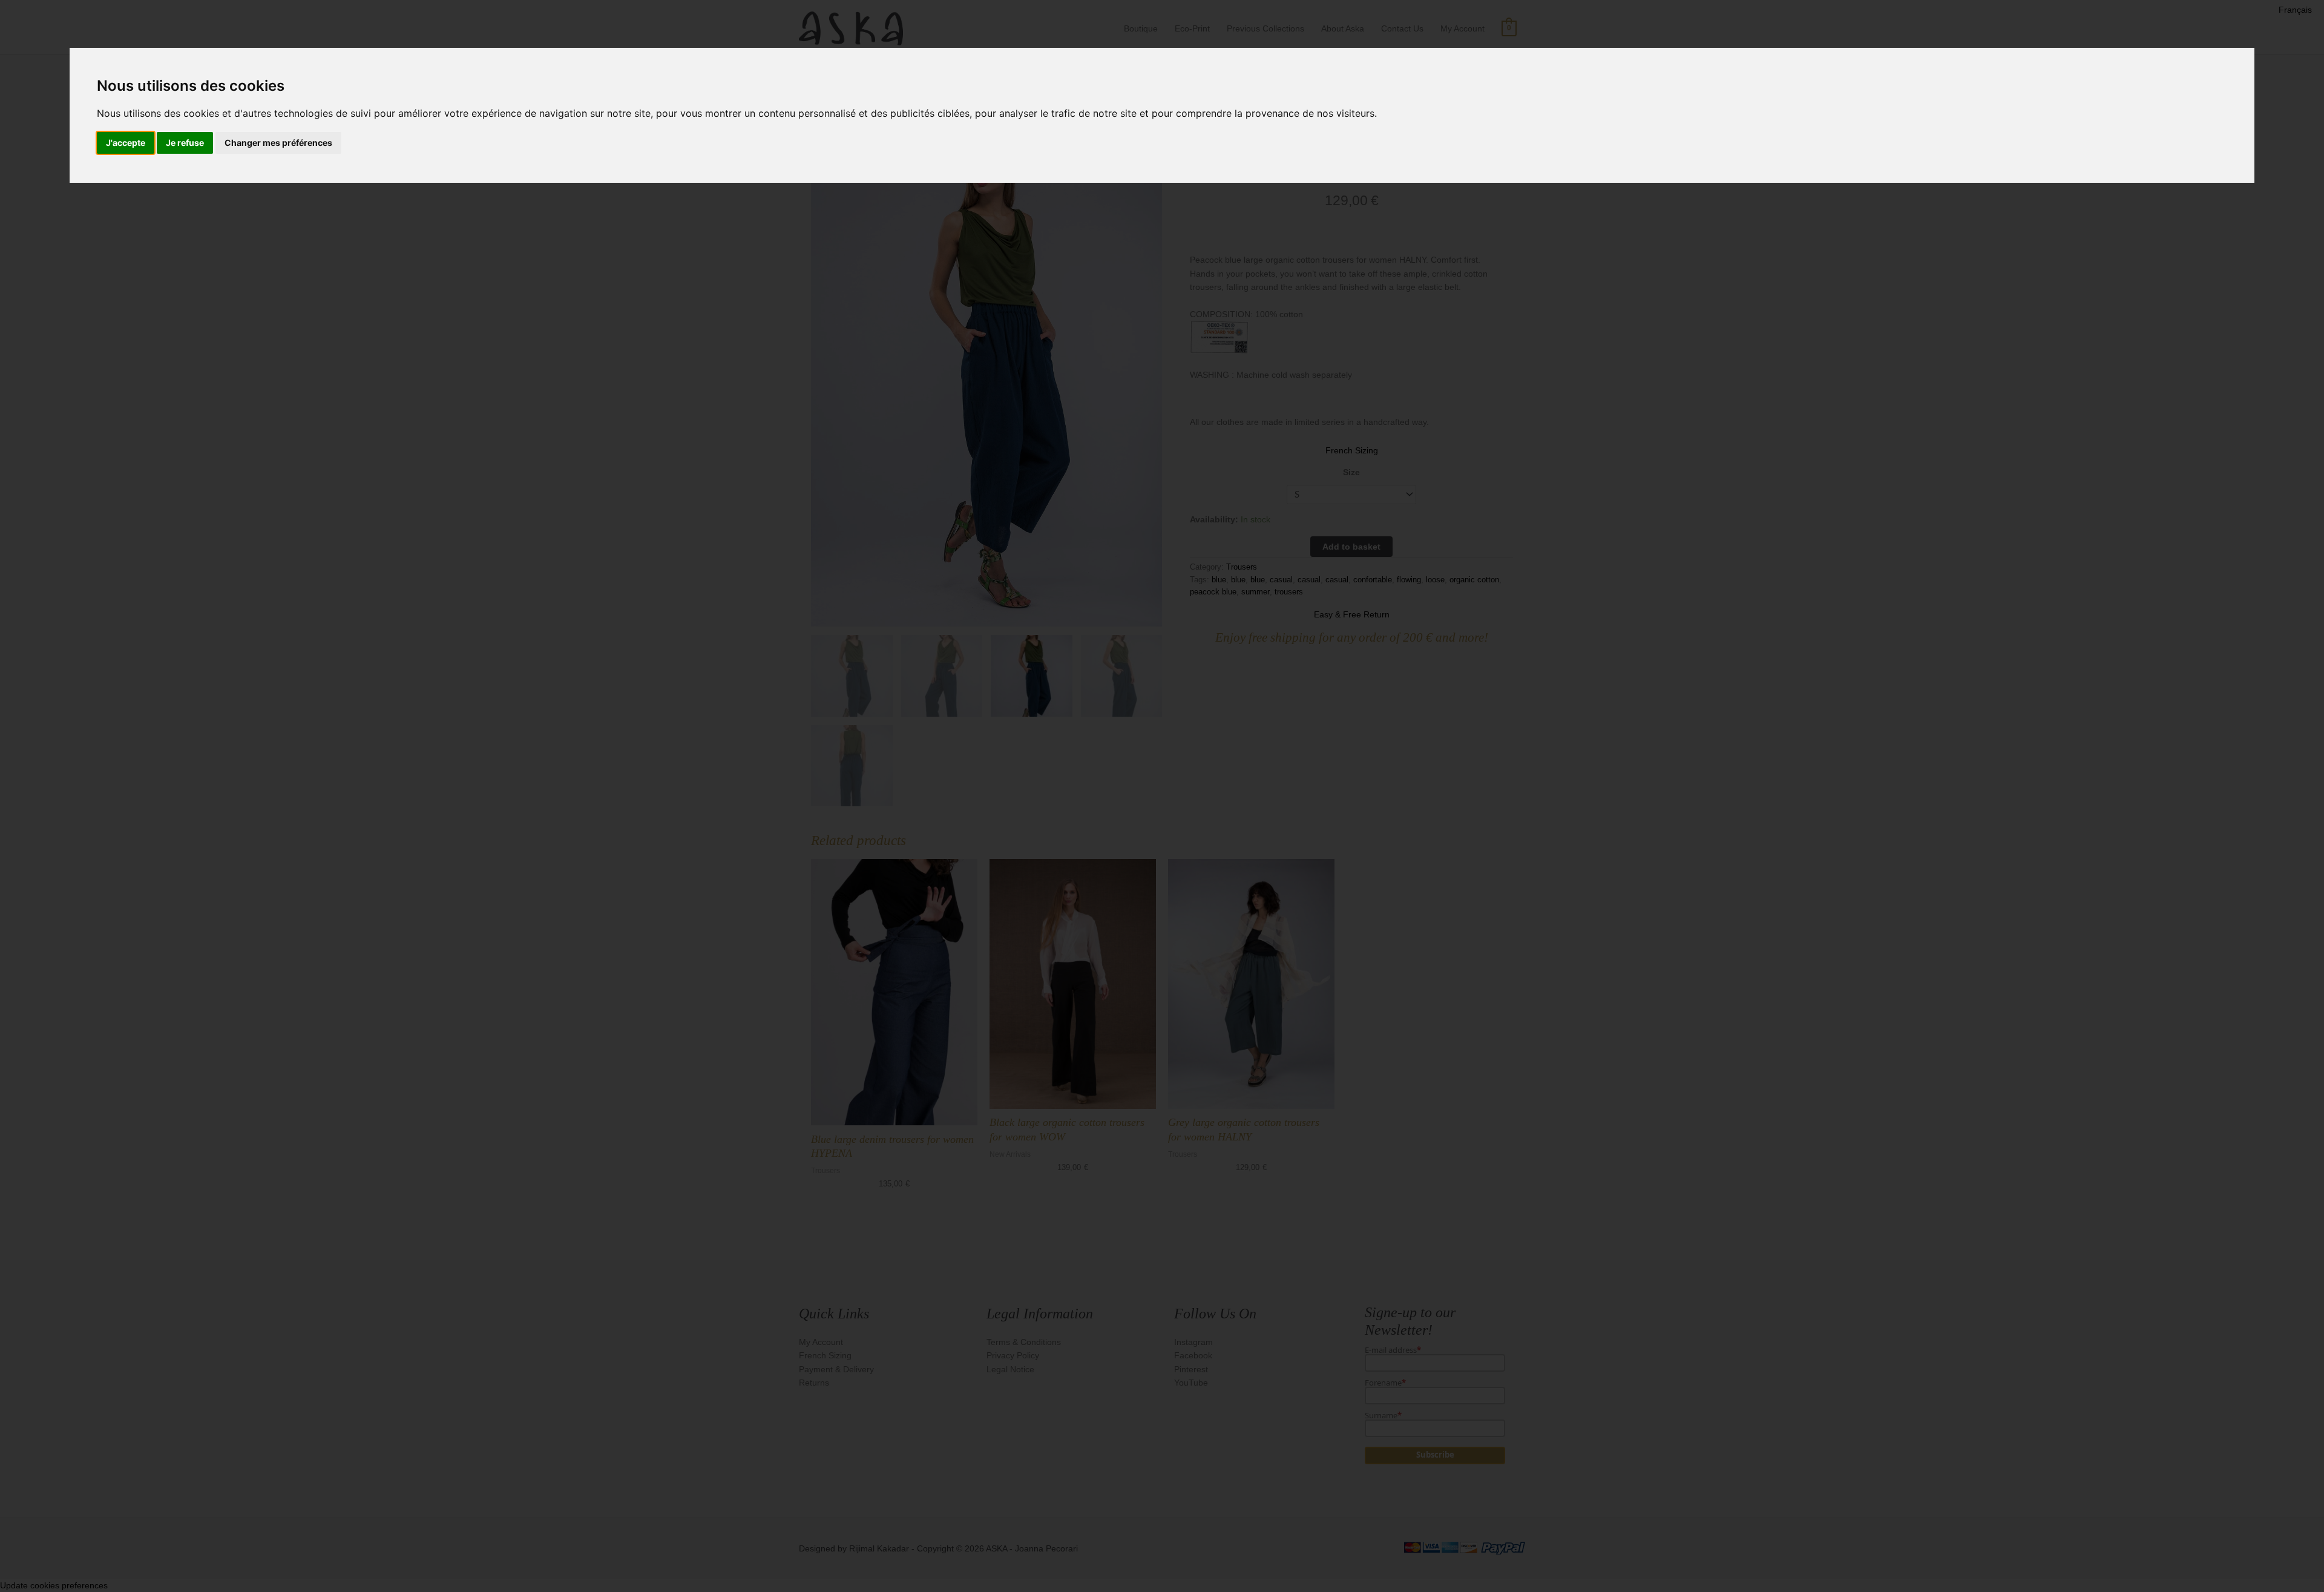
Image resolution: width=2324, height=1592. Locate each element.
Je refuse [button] (185, 143)
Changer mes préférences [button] (278, 143)
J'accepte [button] (126, 143)
